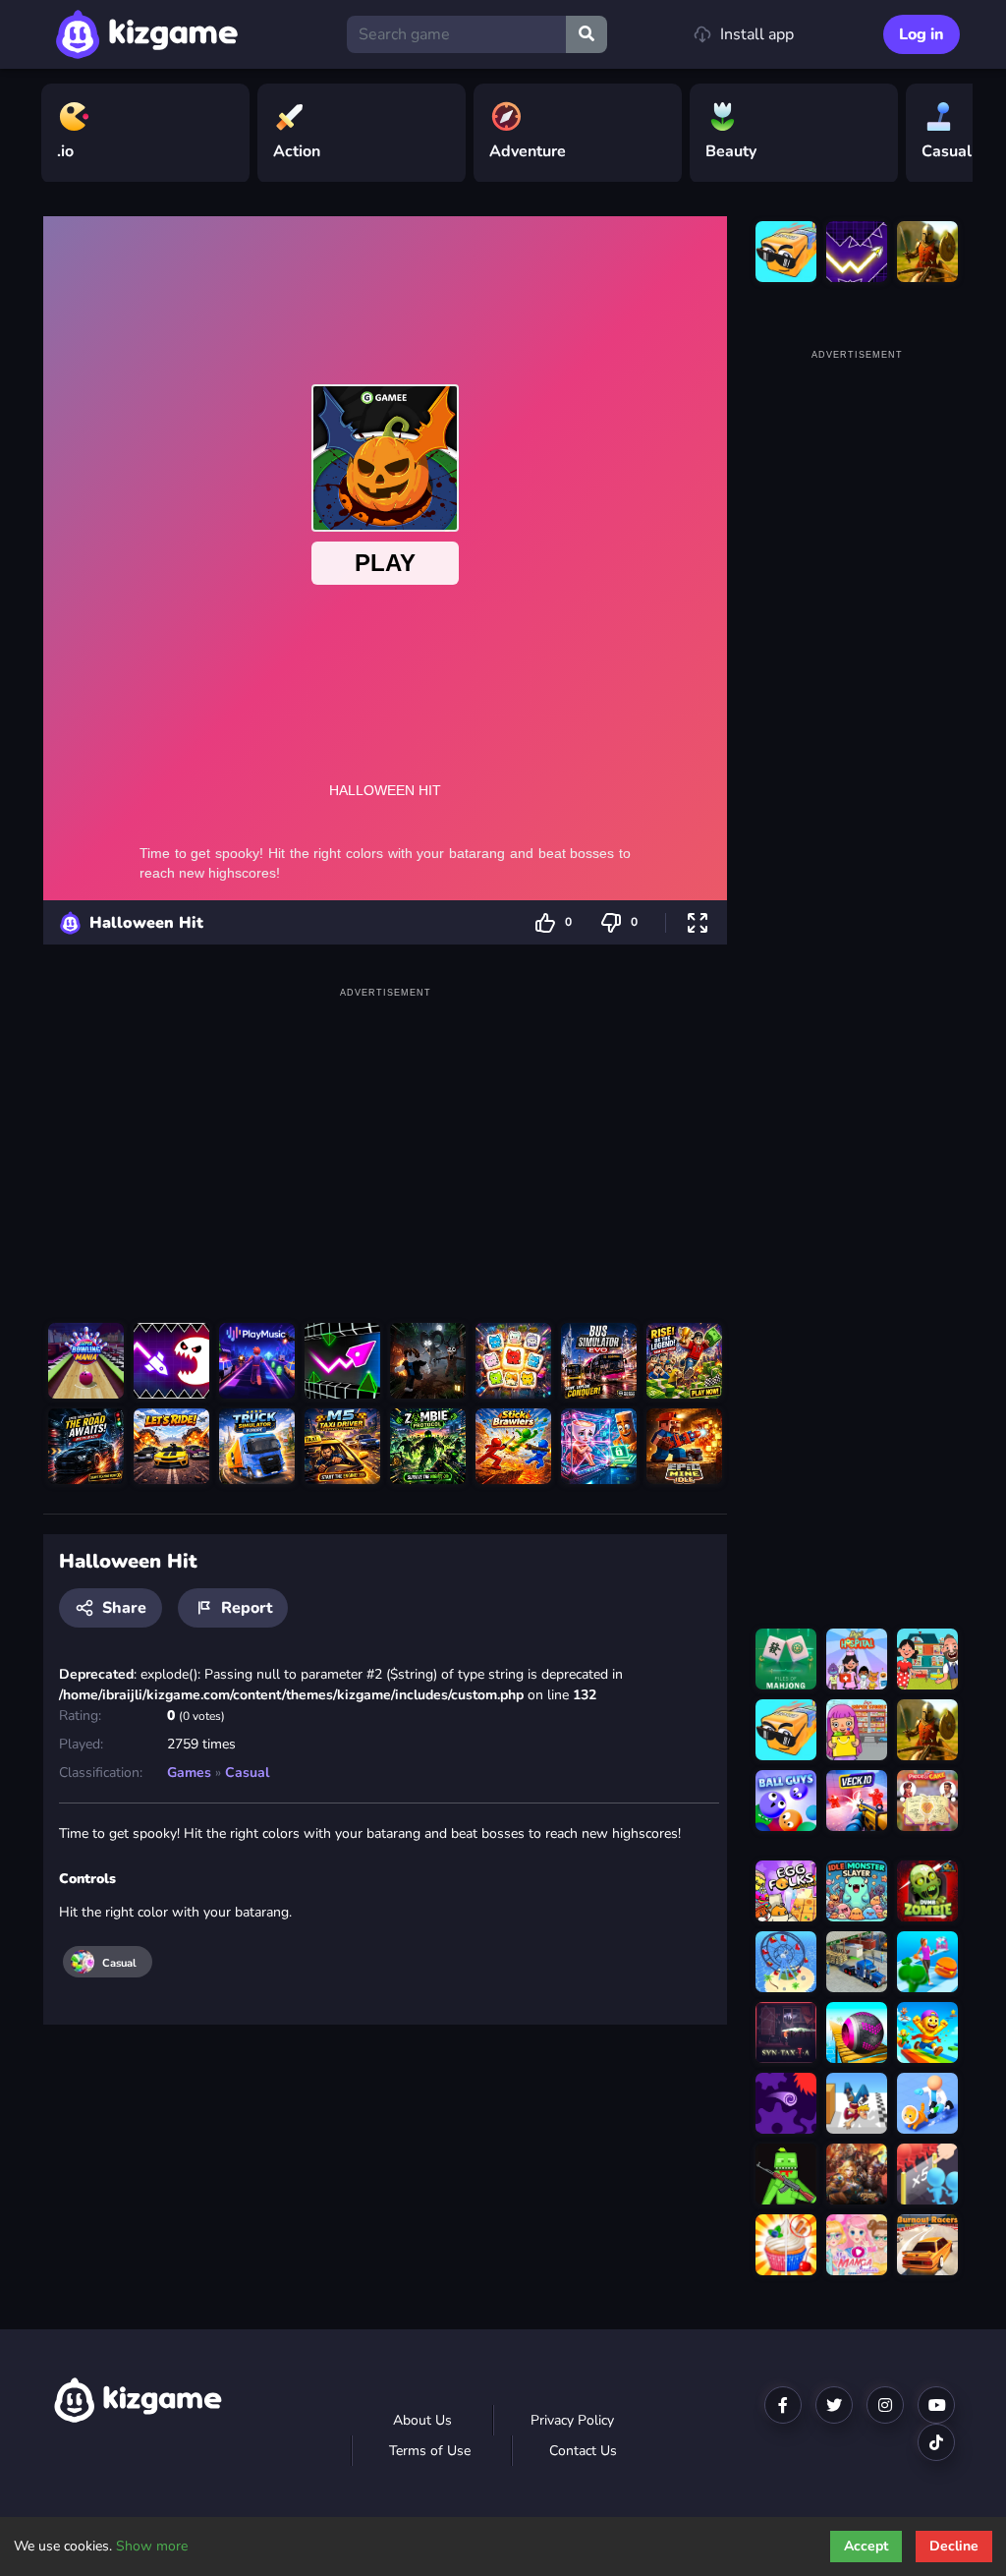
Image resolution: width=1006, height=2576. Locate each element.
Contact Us (583, 2451)
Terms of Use (430, 2451)
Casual (247, 1773)
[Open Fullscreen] (698, 922)
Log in (922, 34)
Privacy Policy (572, 2420)
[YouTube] (936, 2405)
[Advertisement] (385, 1141)
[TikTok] (936, 2442)
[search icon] (587, 34)
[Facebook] (783, 2405)
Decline (954, 2546)
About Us (422, 2420)
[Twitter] (834, 2405)
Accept (866, 2546)
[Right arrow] (948, 134)
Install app (757, 34)
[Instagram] (885, 2405)
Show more (152, 2546)
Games (189, 1773)
